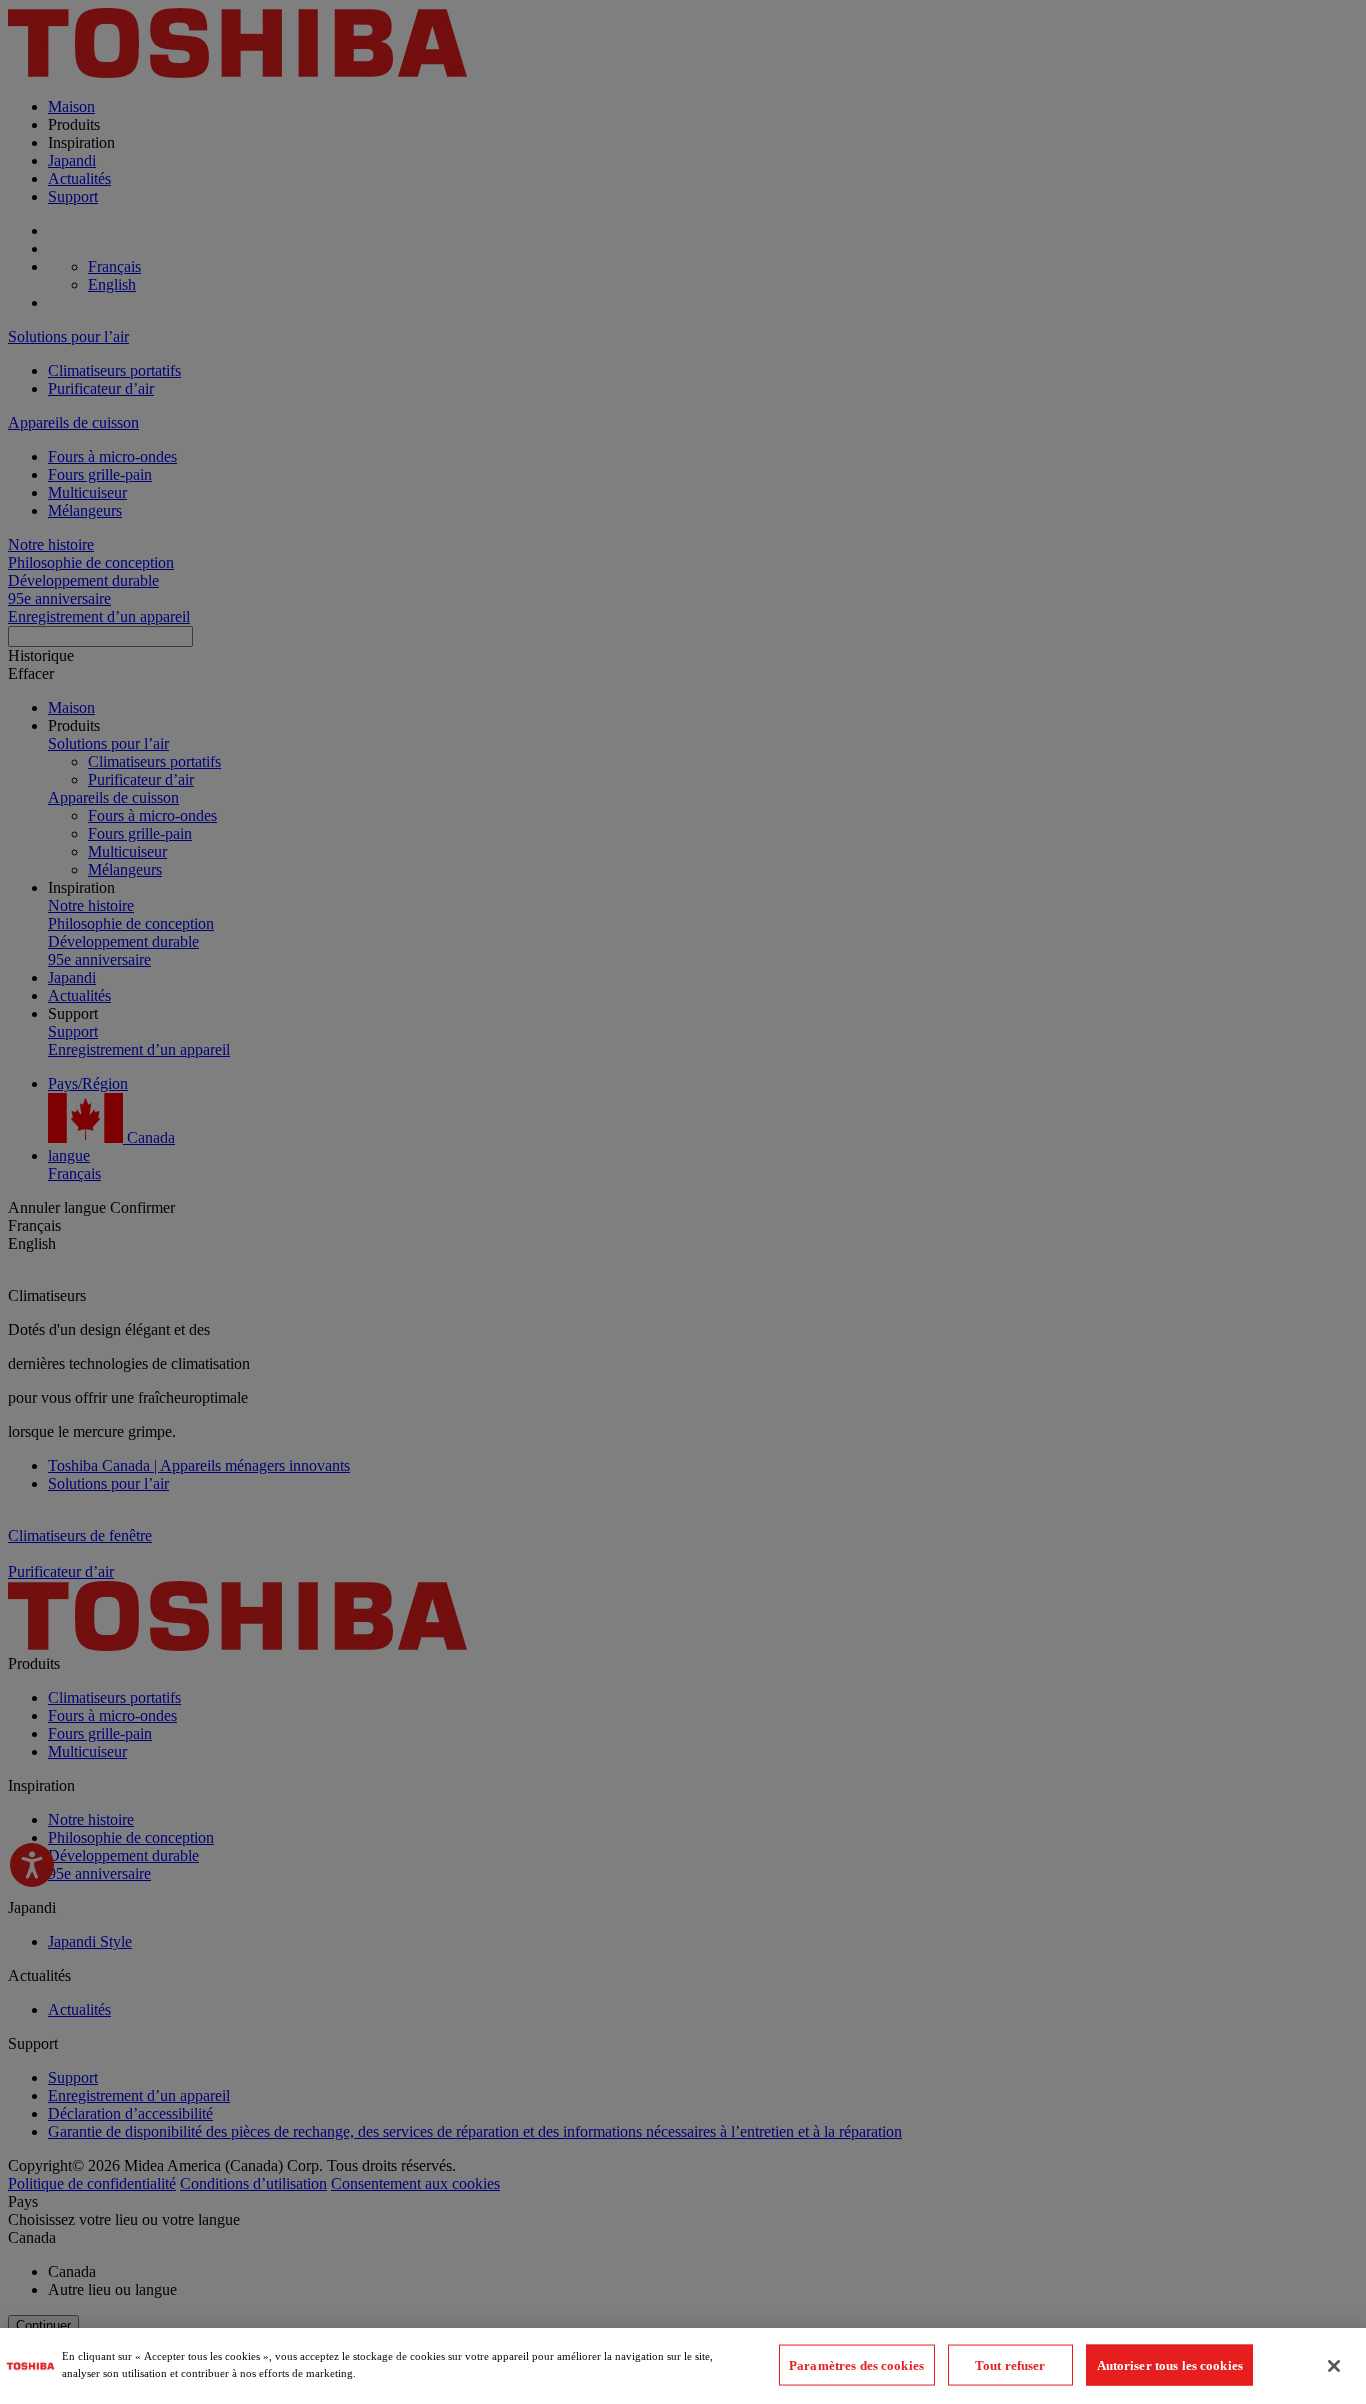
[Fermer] (1334, 2366)
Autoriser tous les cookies (1170, 2364)
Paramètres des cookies (856, 2364)
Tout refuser (1010, 2364)
